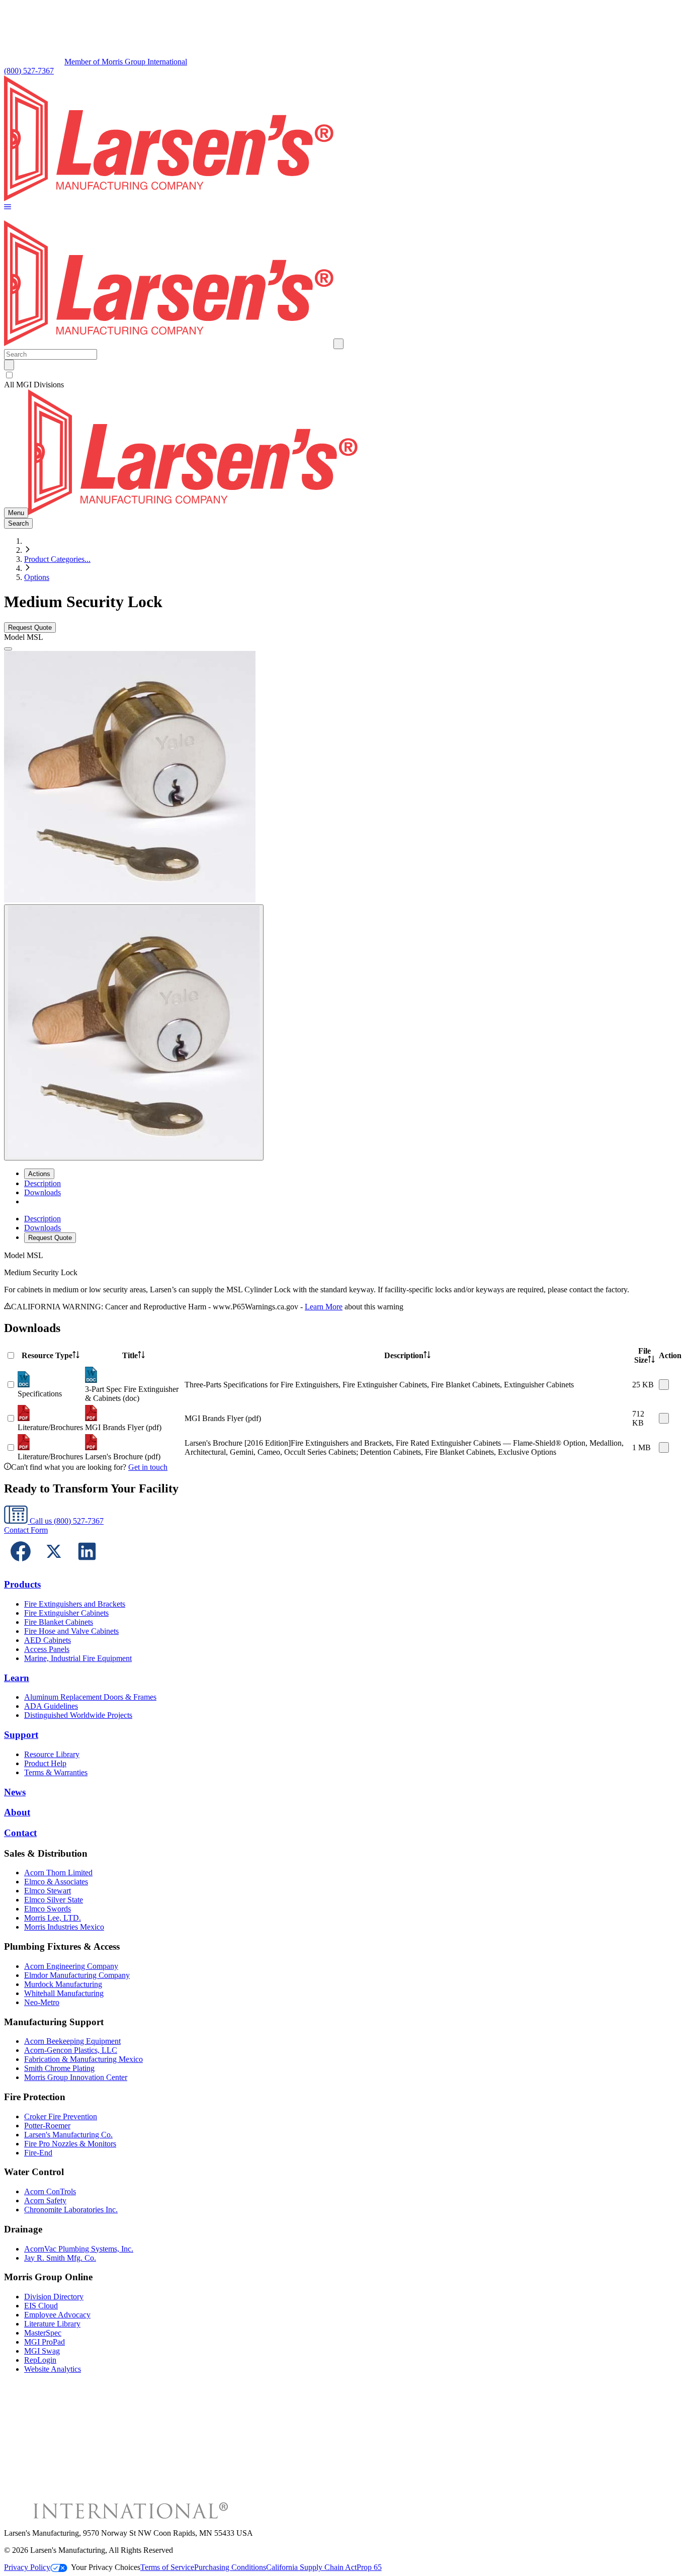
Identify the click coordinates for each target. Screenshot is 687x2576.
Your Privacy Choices (106, 2567)
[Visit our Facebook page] (21, 1565)
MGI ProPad (45, 2342)
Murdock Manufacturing (63, 1984)
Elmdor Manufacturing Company (77, 1975)
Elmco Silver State (54, 1900)
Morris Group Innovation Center (76, 2077)
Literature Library (52, 2324)
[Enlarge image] (8, 649)
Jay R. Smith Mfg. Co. (60, 2258)
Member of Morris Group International (126, 62)
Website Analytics (53, 2369)
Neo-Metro (42, 2002)
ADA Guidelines (51, 1706)
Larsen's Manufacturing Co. (68, 2135)
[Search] (9, 365)
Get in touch (148, 1467)
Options (37, 577)
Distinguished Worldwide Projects (78, 1715)
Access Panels (47, 1649)
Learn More (324, 1307)
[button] (8, 207)
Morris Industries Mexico (64, 1927)
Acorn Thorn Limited (58, 1873)
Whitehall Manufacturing (64, 1993)
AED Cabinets (48, 1640)
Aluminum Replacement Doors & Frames (90, 1697)
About (17, 1812)
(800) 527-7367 (29, 71)
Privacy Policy (27, 2567)
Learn (17, 1678)
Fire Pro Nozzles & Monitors (70, 2144)
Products (22, 1584)
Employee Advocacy (57, 2315)
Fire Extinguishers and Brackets (75, 1604)
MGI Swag (42, 2351)
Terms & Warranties (56, 1772)
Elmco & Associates (56, 1882)
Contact (20, 1833)
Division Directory (54, 2297)
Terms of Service (167, 2567)
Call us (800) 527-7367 (66, 1521)
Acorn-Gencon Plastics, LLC (71, 2050)
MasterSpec (43, 2333)
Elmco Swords (48, 1909)
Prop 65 (369, 2567)
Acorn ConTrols (50, 2191)
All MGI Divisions (34, 385)
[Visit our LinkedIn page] (87, 1565)
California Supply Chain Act (311, 2567)
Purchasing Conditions (230, 2567)
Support (21, 1735)
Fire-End (38, 2153)
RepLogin (40, 2360)
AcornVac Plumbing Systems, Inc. (79, 2249)
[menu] (343, 1229)
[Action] (664, 1385)
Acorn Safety (45, 2200)
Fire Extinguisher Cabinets (66, 1613)
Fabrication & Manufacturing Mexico (83, 2059)
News (15, 1792)
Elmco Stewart (48, 1891)
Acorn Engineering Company (71, 1966)
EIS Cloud (41, 2306)
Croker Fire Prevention (61, 2116)
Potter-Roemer (47, 2126)
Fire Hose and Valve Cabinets (71, 1631)
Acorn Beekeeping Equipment (72, 2041)
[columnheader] (50, 1356)
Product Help (45, 1763)
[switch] (9, 375)
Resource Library (52, 1754)
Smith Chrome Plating (59, 2068)
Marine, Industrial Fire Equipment (78, 1658)
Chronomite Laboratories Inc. (71, 2210)
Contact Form (26, 1530)
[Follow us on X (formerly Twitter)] (54, 1565)
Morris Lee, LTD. (53, 1918)
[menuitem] (42, 1183)
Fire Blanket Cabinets (59, 1622)
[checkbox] (343, 375)
